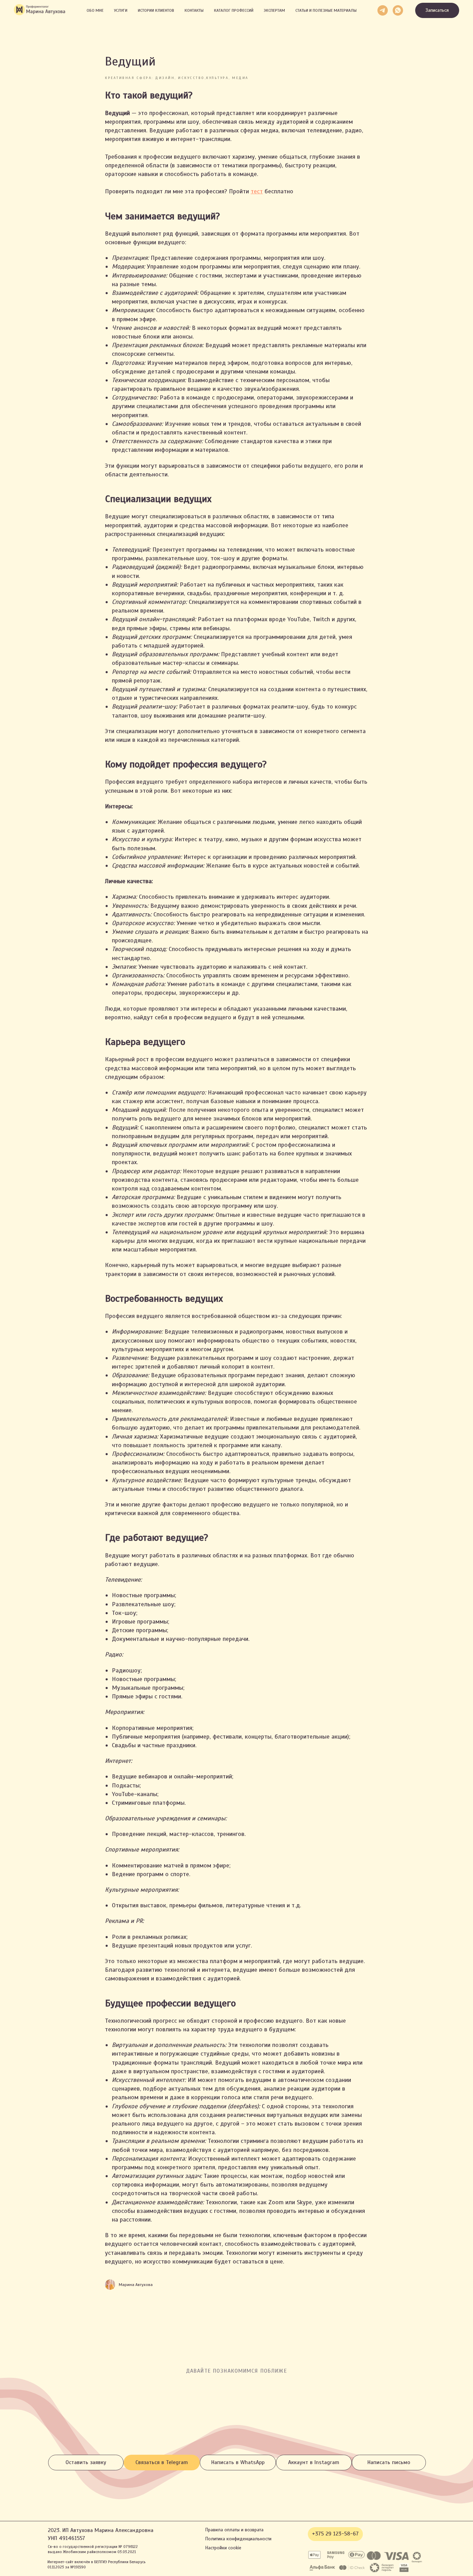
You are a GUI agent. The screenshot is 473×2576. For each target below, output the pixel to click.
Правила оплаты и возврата (234, 2530)
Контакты (194, 10)
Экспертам (274, 10)
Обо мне (95, 10)
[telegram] (383, 10)
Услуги (121, 10)
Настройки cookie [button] (223, 2548)
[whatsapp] (398, 10)
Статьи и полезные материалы (326, 10)
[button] (437, 11)
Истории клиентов (156, 10)
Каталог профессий (234, 10)
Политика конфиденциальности (238, 2539)
